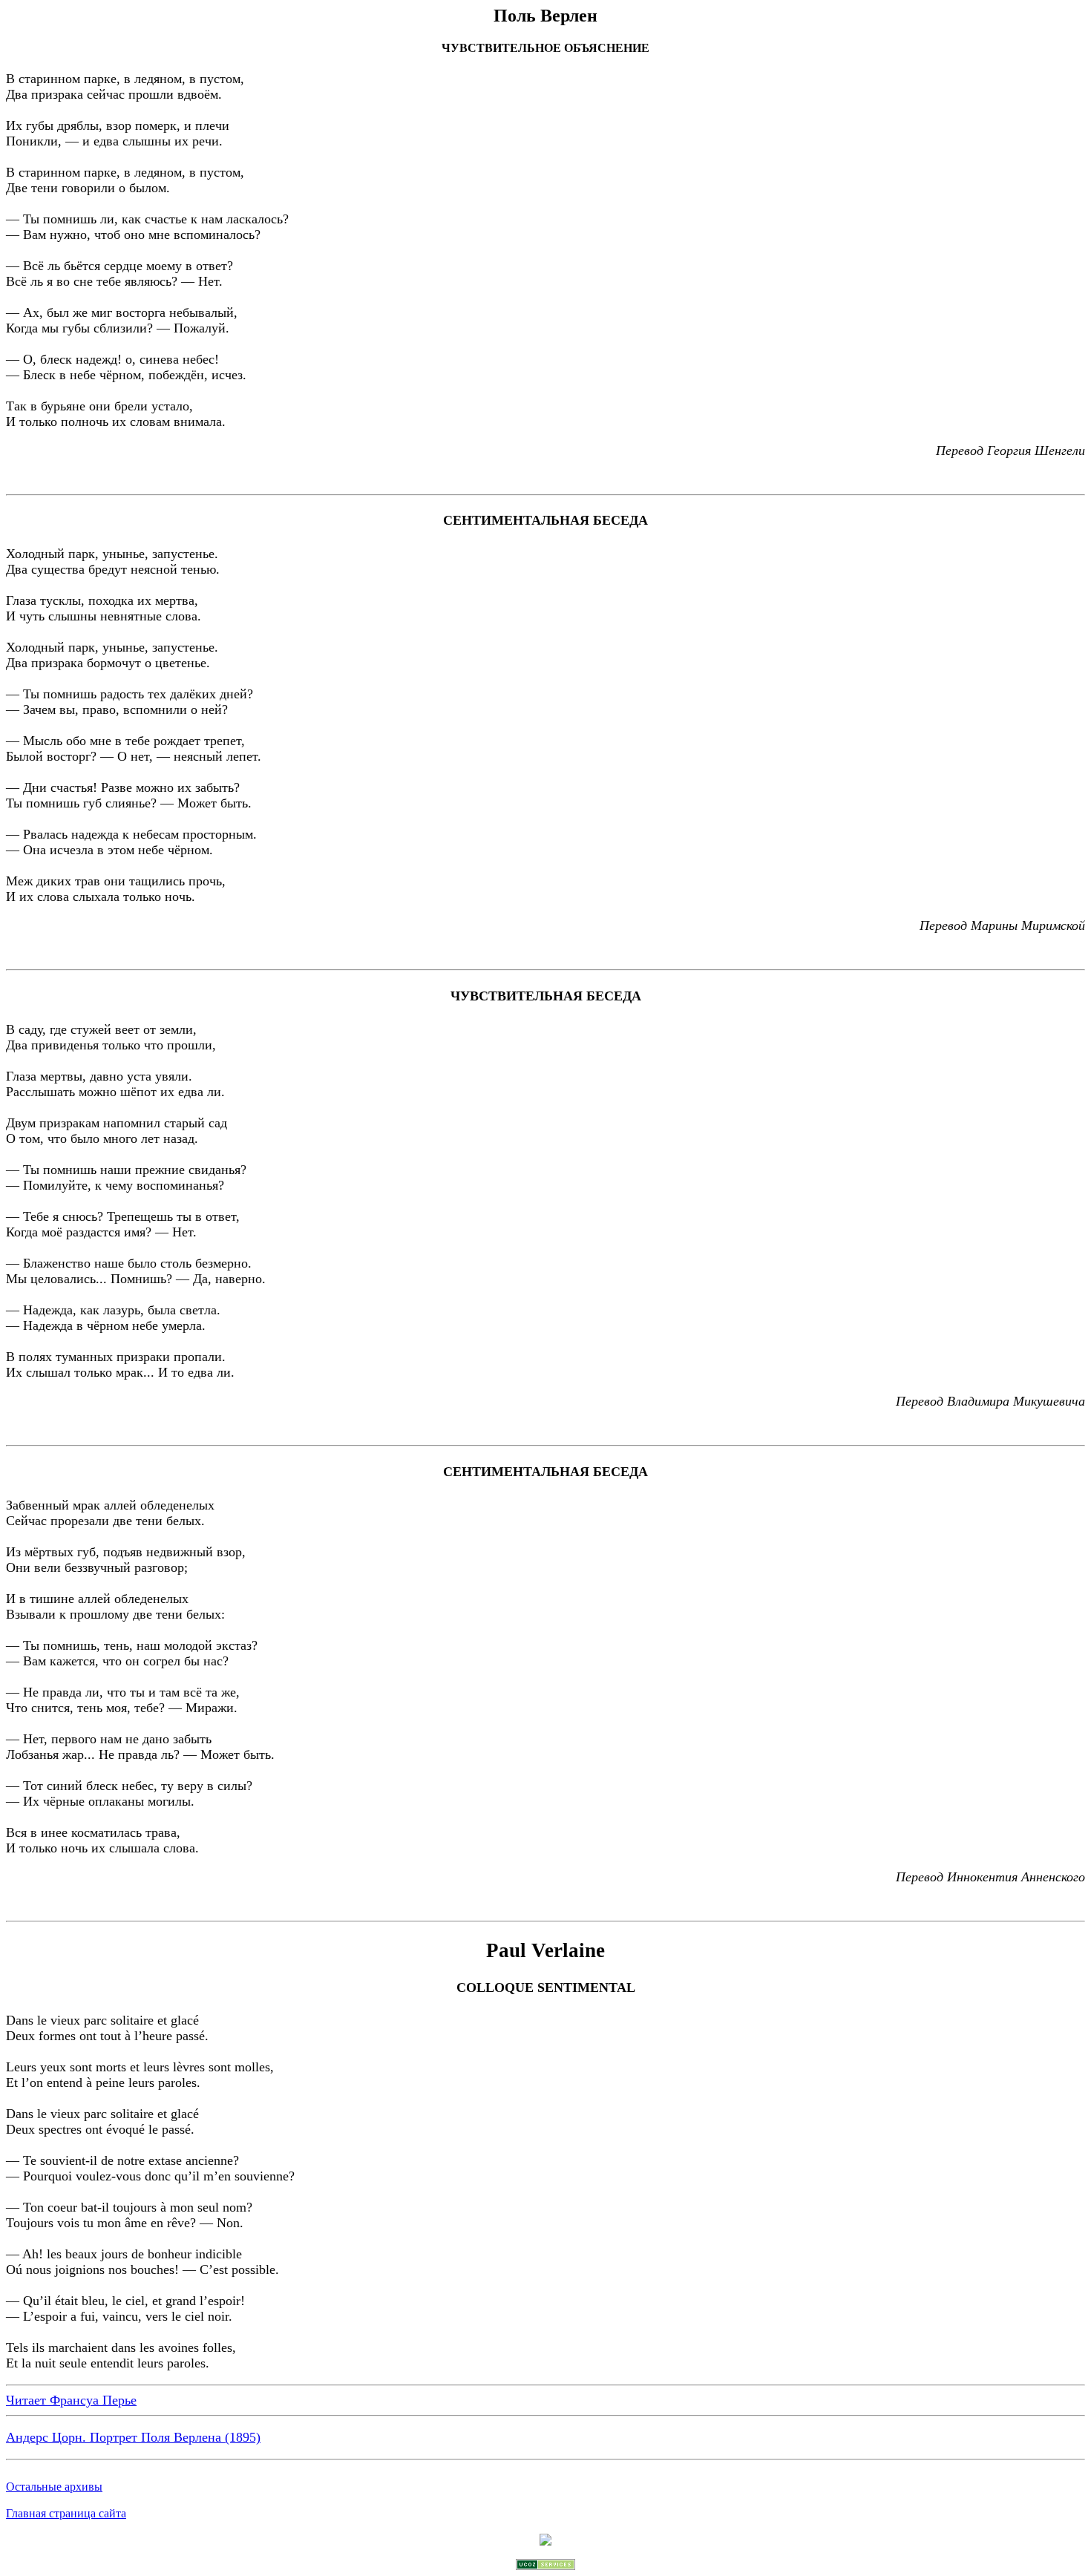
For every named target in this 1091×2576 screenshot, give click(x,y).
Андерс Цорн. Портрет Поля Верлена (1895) (133, 2437)
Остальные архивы (54, 2487)
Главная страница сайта (66, 2513)
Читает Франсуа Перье (71, 2400)
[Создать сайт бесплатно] (545, 2566)
